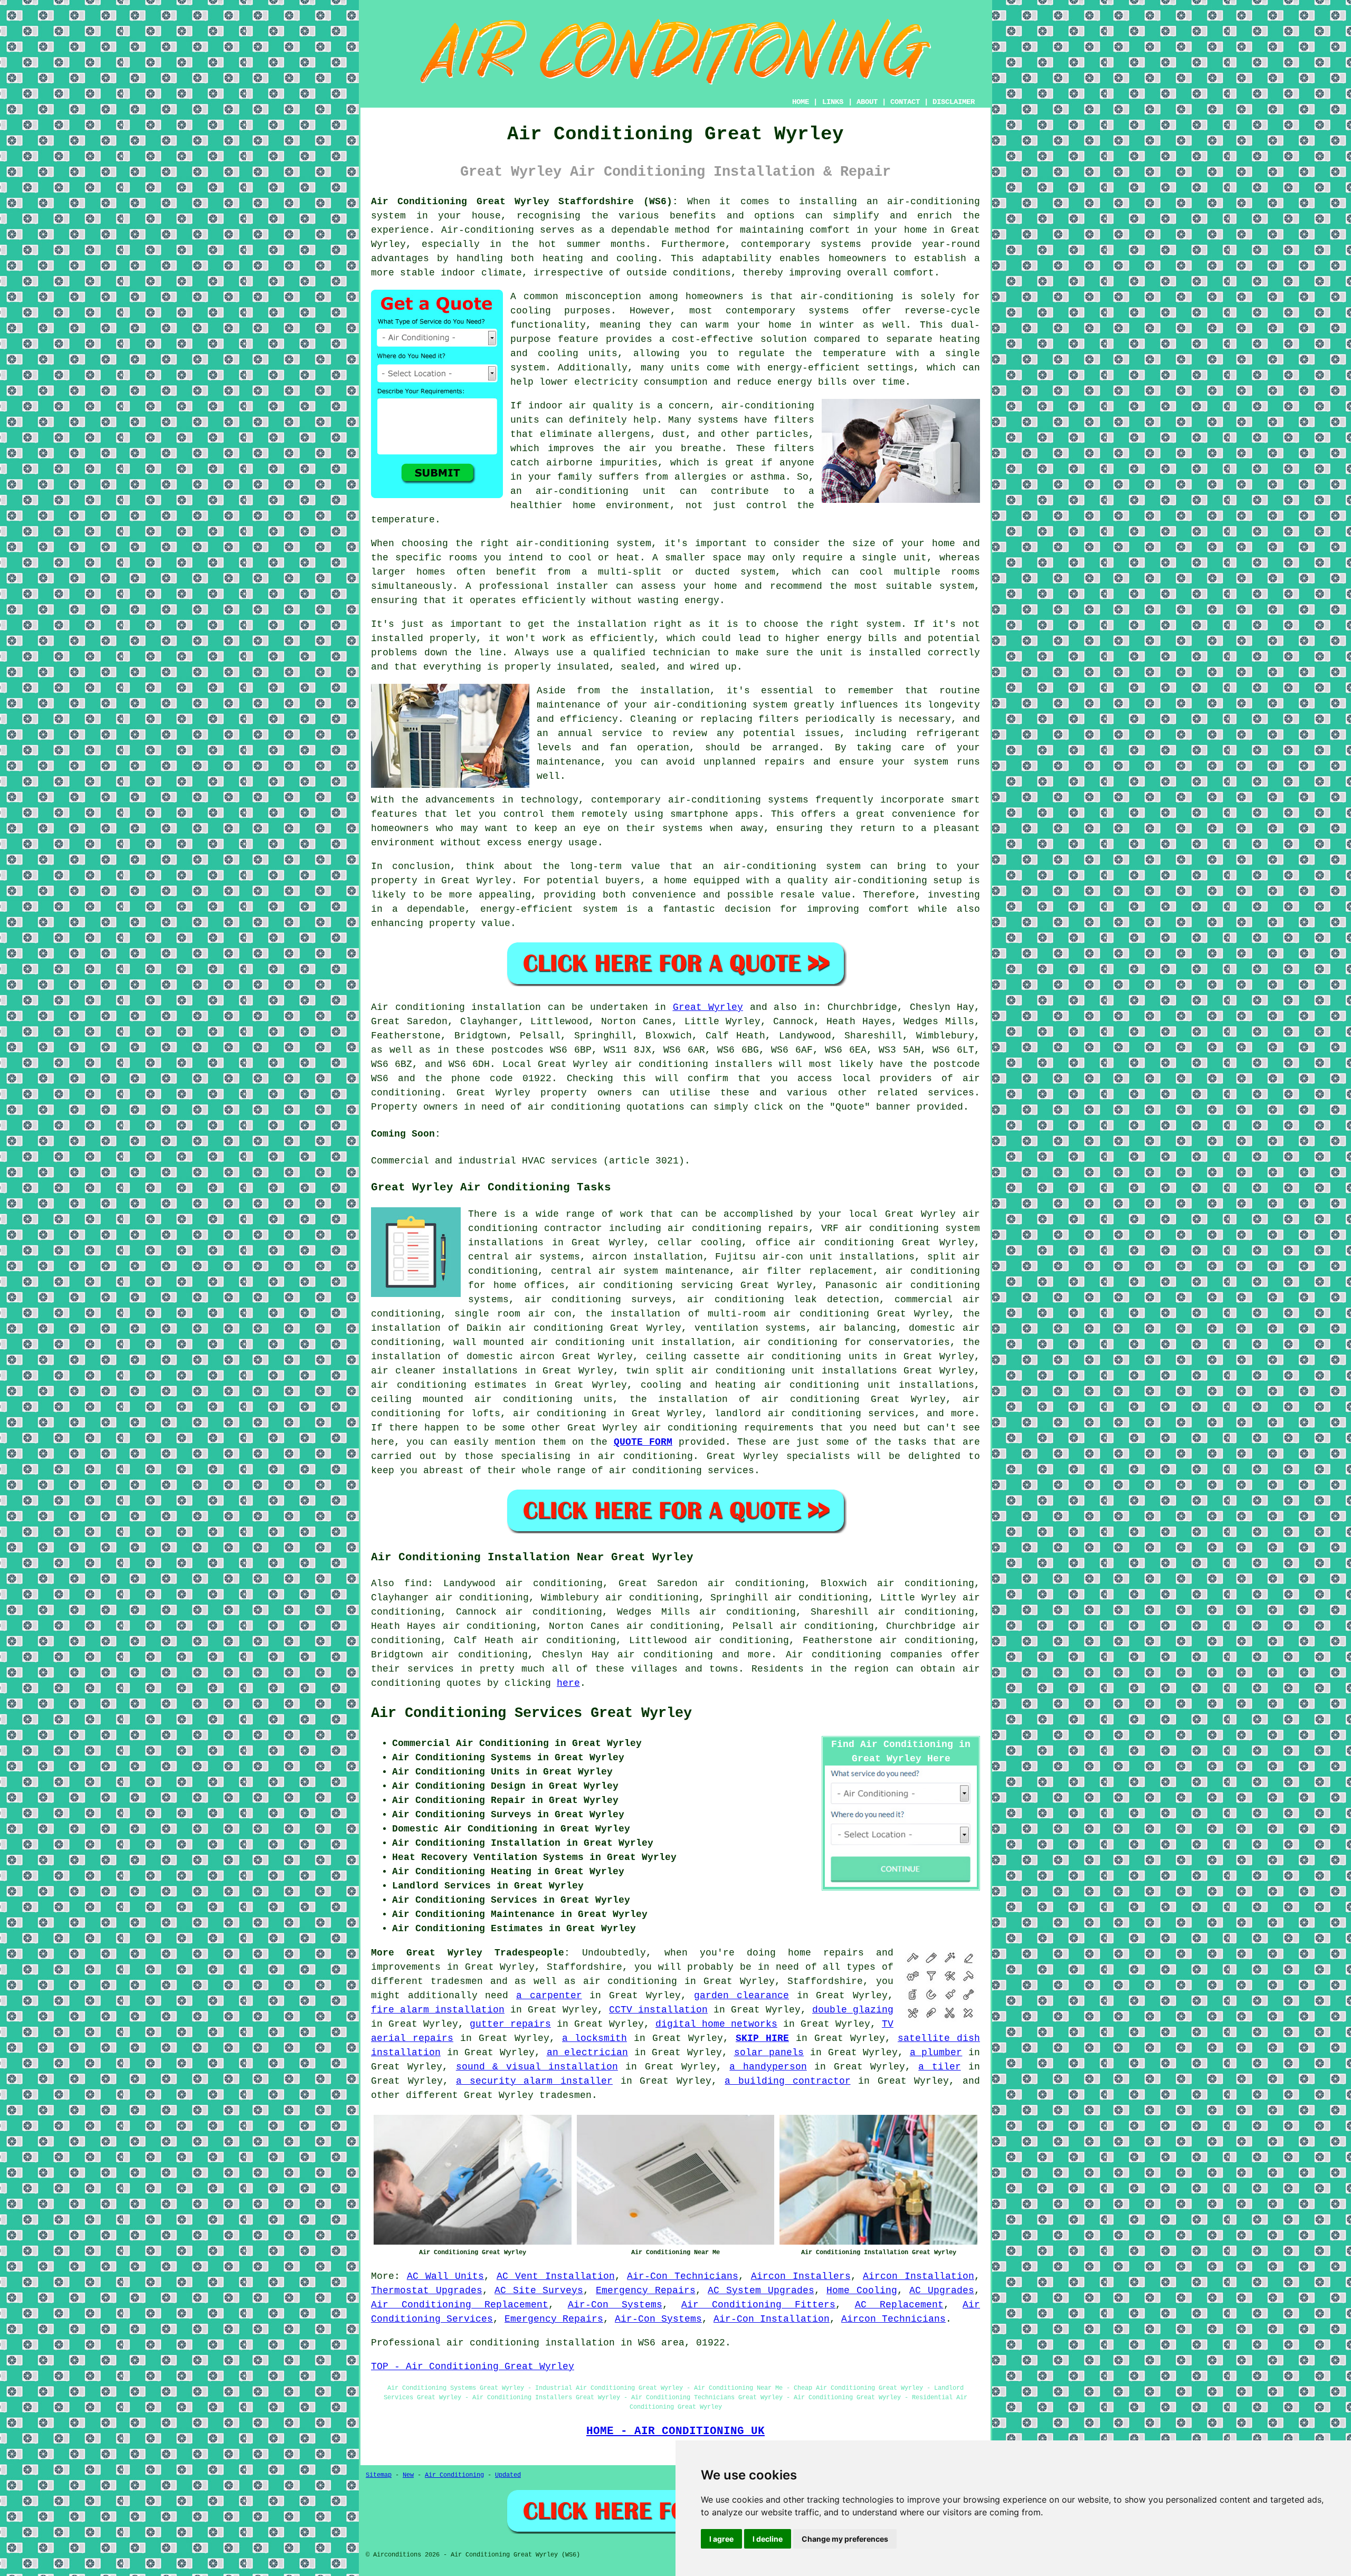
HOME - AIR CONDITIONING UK (675, 2431)
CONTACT (905, 102)
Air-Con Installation (772, 2319)
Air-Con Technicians (683, 2276)
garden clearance (741, 1996)
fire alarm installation (438, 2010)
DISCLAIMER (954, 102)
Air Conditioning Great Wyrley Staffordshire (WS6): (525, 202)
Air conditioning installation (456, 1007)
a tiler (939, 2067)
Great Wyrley (708, 1007)
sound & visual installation (537, 2067)
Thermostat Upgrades (427, 2291)
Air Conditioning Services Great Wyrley (531, 1713)
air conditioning (560, 1414)
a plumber (936, 2053)
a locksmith (594, 2038)
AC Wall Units (446, 2276)
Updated (508, 2475)
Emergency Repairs (646, 2291)
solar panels (769, 2053)
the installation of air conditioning (745, 1399)
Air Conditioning (454, 2475)
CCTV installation (658, 2010)
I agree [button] (721, 2539)
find (416, 1583)
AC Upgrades (942, 2291)
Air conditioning (834, 1655)
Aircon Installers (801, 2276)
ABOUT (867, 102)
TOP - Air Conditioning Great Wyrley (473, 2367)
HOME (801, 102)
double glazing (853, 2010)
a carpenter (549, 1996)
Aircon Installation (919, 2276)
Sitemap (379, 2475)
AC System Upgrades (761, 2291)
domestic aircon (511, 1357)
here (568, 1683)
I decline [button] (768, 2539)
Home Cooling (862, 2291)
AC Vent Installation (556, 2276)
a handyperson (768, 2067)
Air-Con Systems (615, 2305)
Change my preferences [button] (845, 2539)
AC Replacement (899, 2305)
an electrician (588, 2053)
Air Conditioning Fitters (758, 2305)
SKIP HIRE (762, 2038)
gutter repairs (510, 2024)
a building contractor (787, 2081)
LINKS (833, 102)
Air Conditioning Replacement (460, 2305)
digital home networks (716, 2024)
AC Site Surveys (539, 2291)
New (408, 2475)
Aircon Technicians (893, 2319)
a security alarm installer (534, 2081)
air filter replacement (807, 1271)
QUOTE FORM (643, 1442)
